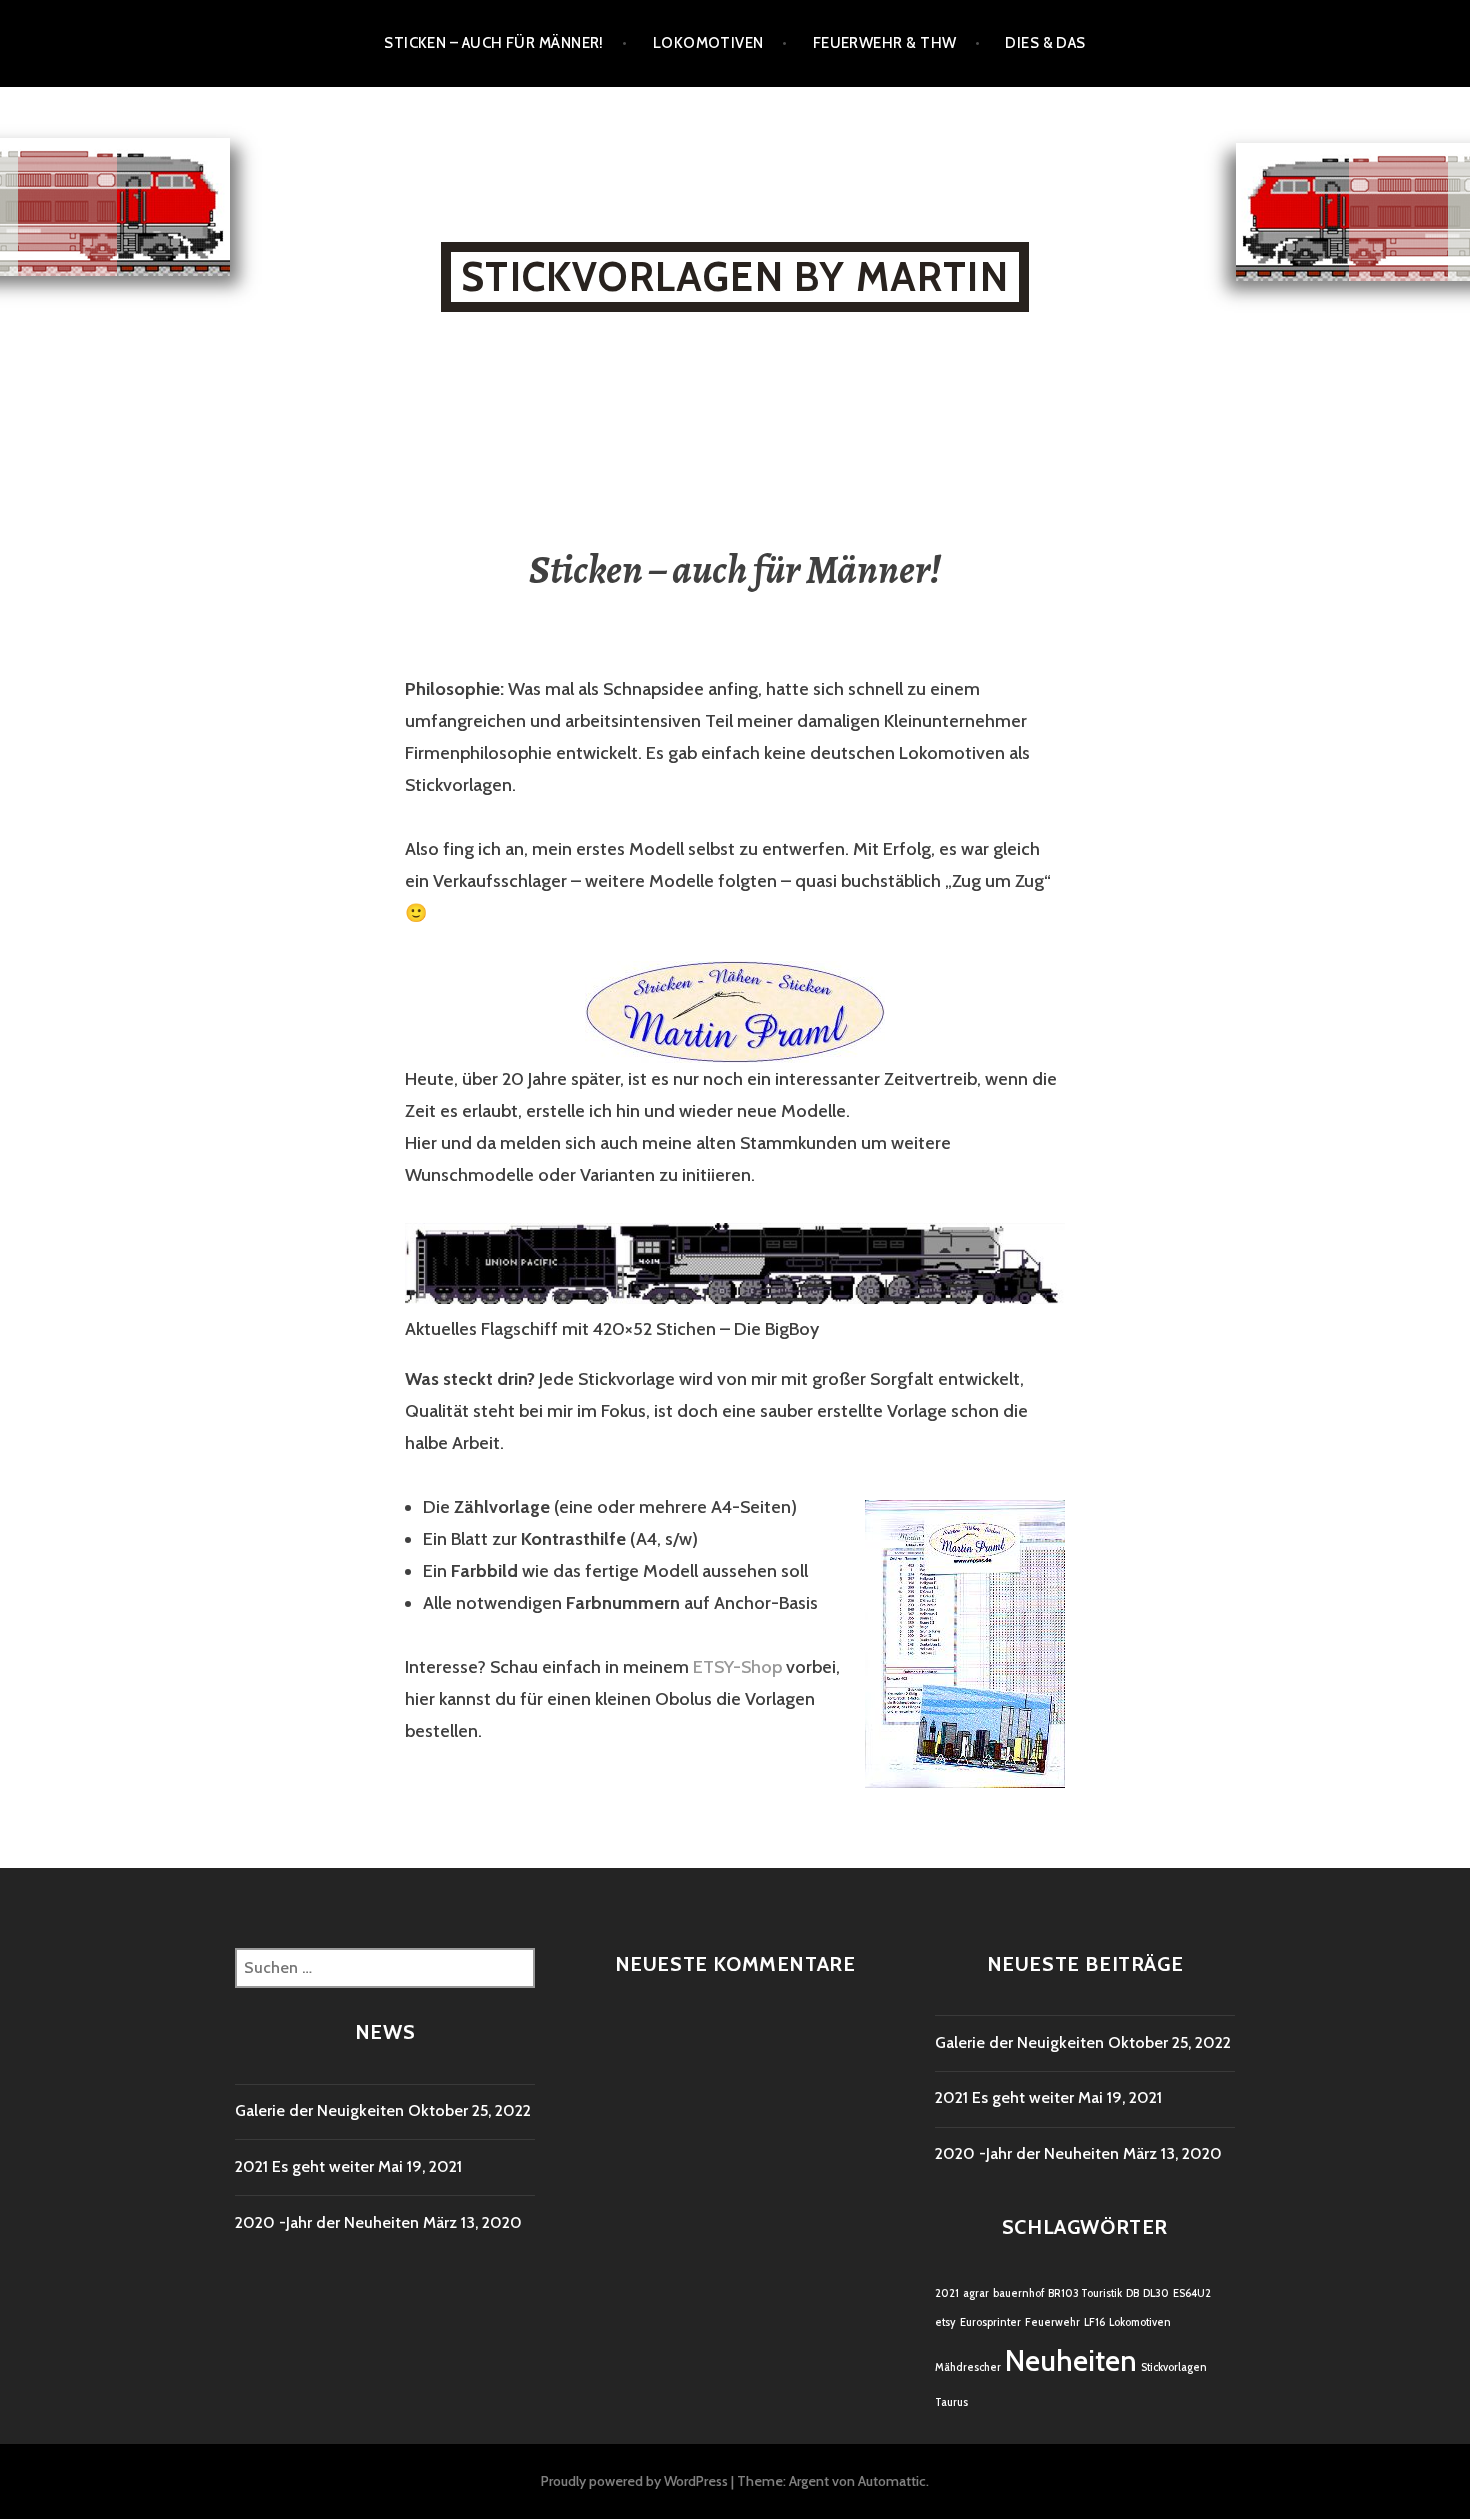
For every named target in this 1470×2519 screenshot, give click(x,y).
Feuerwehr (1052, 2322)
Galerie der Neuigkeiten (319, 2110)
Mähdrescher (968, 2367)
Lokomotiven (708, 43)
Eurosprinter (990, 2322)
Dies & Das (1045, 43)
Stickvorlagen (1174, 2367)
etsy (945, 2322)
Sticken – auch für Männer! (494, 43)
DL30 (1156, 2293)
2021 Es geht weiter (304, 2166)
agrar (976, 2293)
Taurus (951, 2402)
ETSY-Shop (737, 1667)
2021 (947, 2293)
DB (1132, 2293)
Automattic (892, 2481)
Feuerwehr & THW (885, 43)
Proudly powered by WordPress (634, 2481)
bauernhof (1018, 2293)
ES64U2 (1192, 2293)
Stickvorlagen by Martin (735, 276)
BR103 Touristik (1085, 2293)
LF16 (1094, 2322)
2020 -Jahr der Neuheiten (327, 2222)
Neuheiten (1071, 2360)
